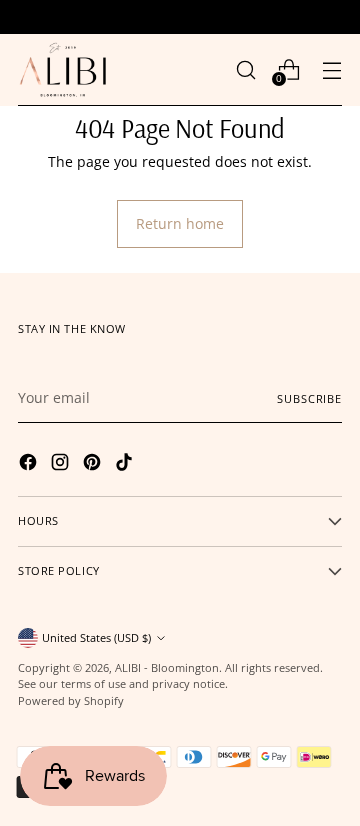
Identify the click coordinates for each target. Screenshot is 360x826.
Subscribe (309, 398)
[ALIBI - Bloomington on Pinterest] (94, 465)
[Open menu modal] (331, 69)
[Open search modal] (245, 69)
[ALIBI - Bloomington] (63, 70)
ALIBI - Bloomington (167, 667)
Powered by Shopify (71, 700)
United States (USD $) (96, 637)
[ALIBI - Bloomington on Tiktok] (126, 465)
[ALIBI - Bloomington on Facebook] (30, 465)
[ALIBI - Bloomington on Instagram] (62, 465)
